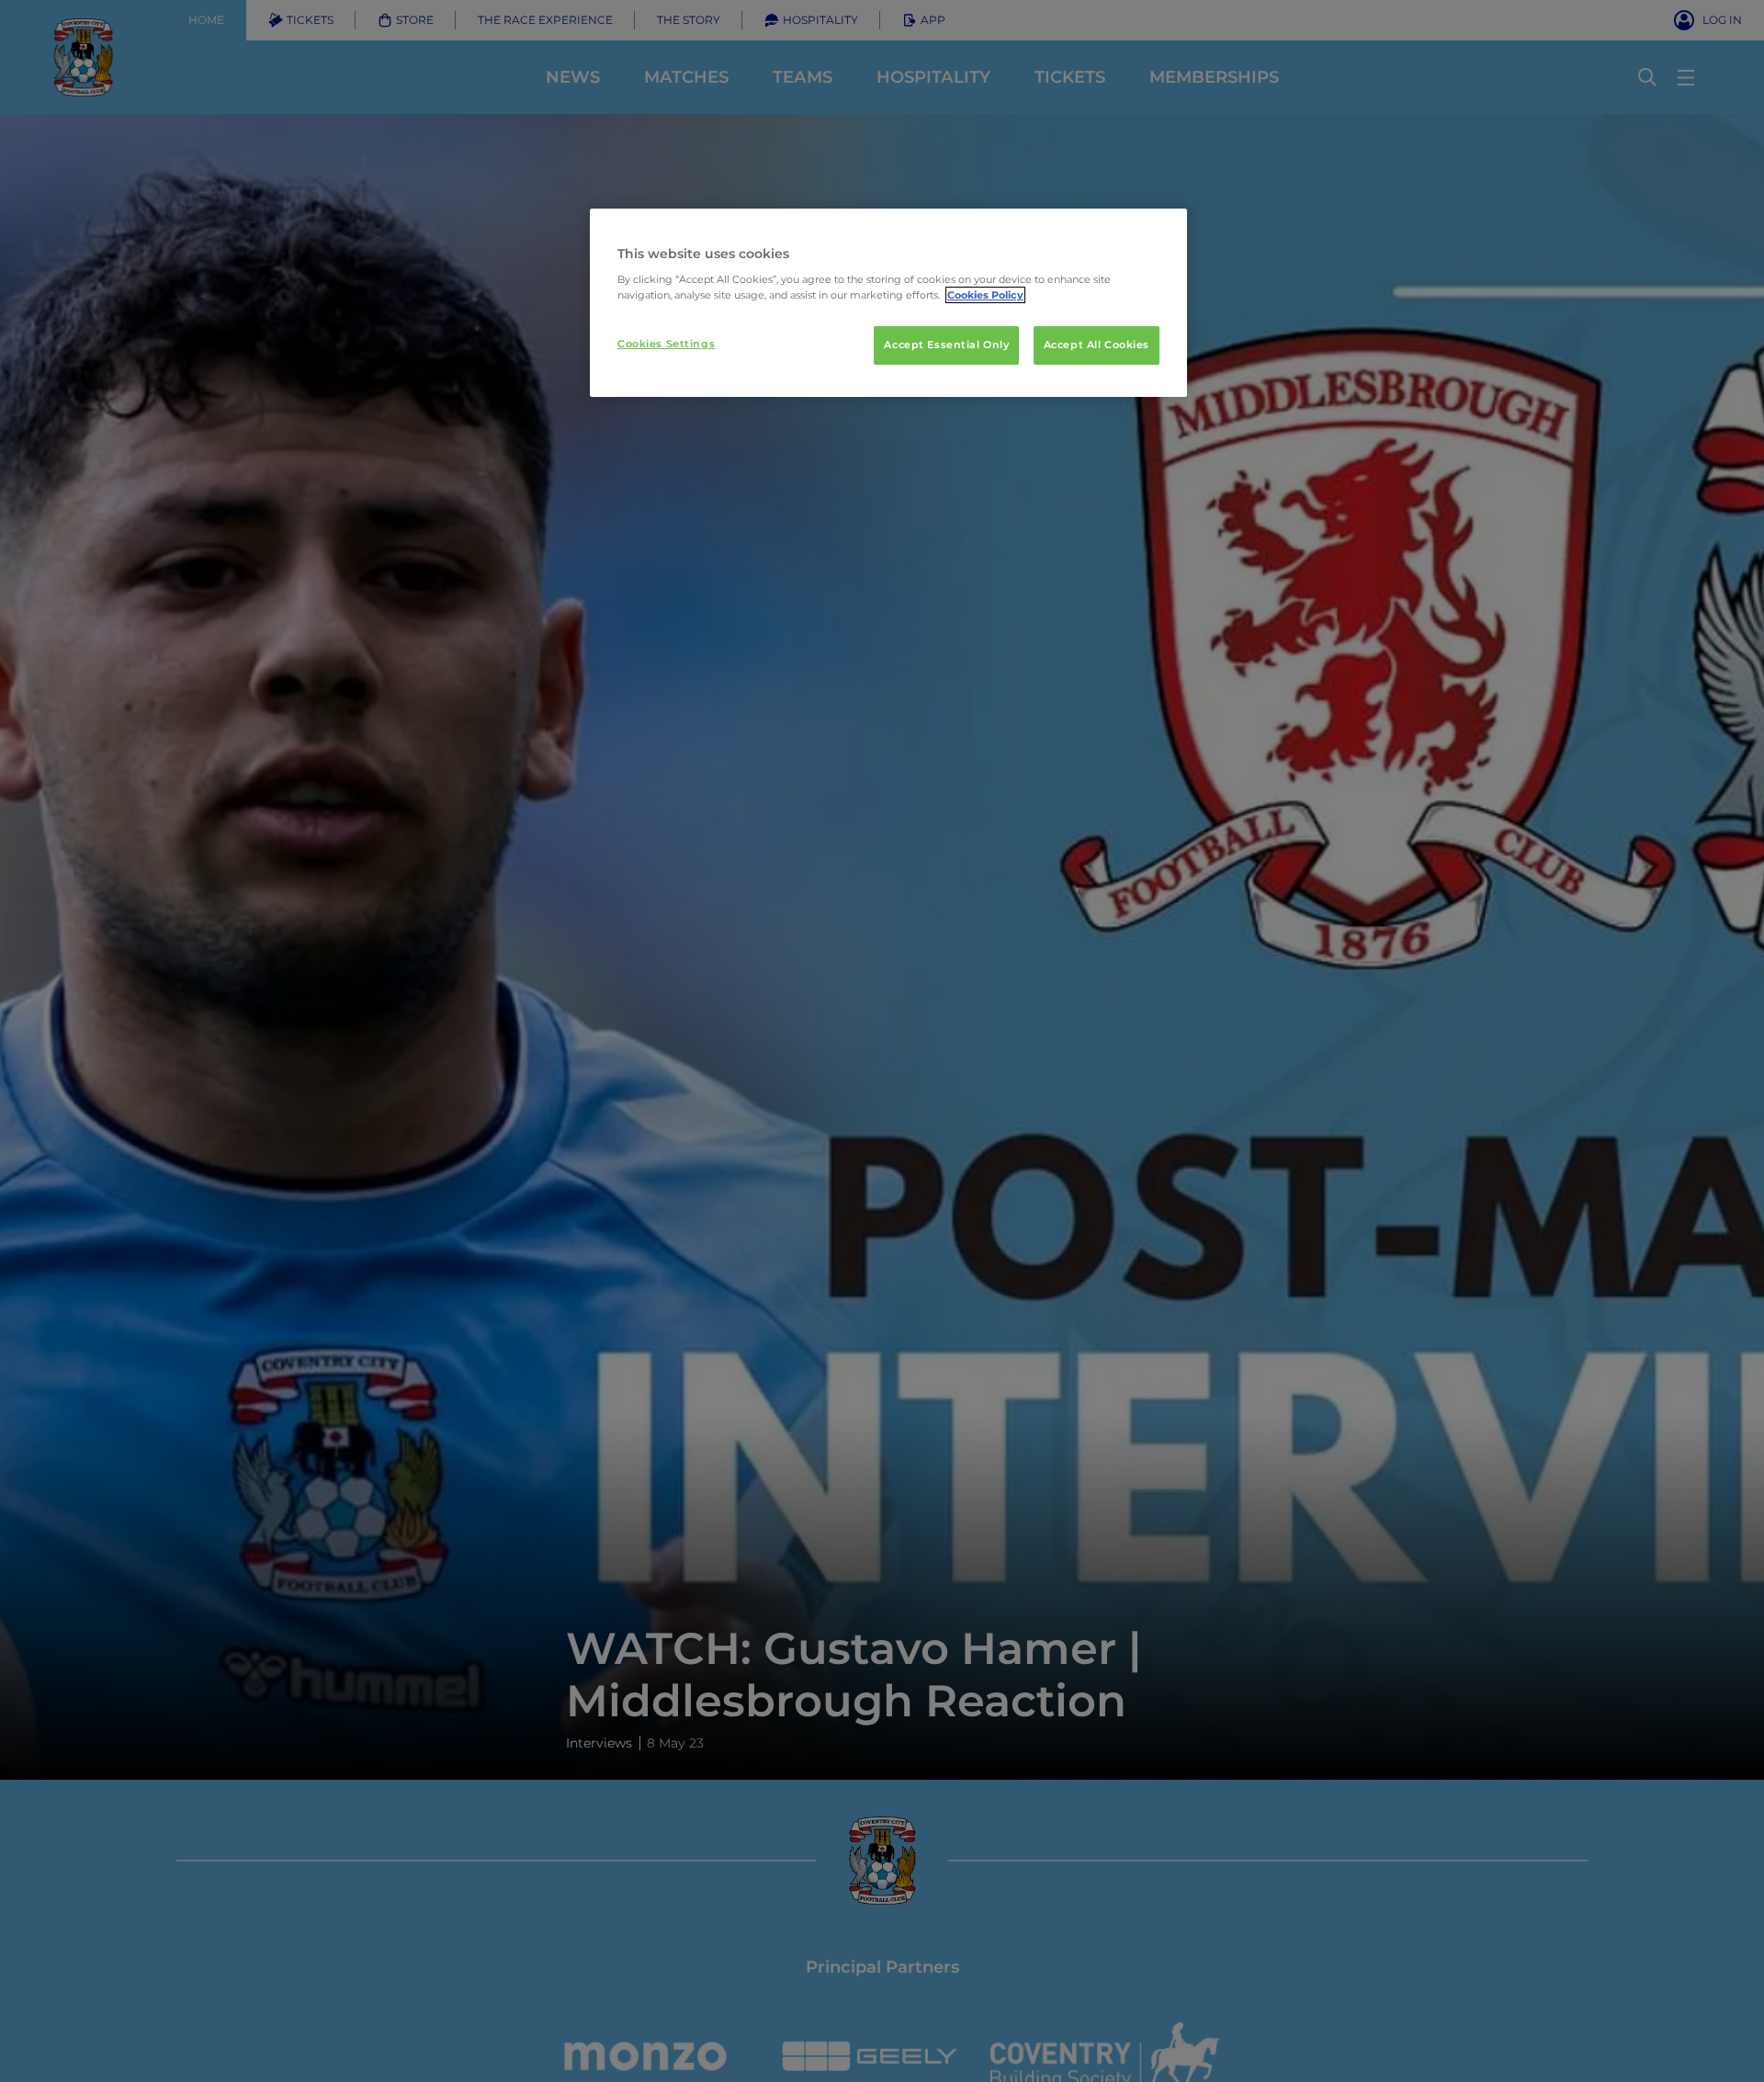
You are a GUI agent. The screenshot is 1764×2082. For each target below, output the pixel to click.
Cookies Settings (666, 344)
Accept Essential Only (946, 345)
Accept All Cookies (1097, 345)
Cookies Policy (985, 295)
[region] (888, 303)
